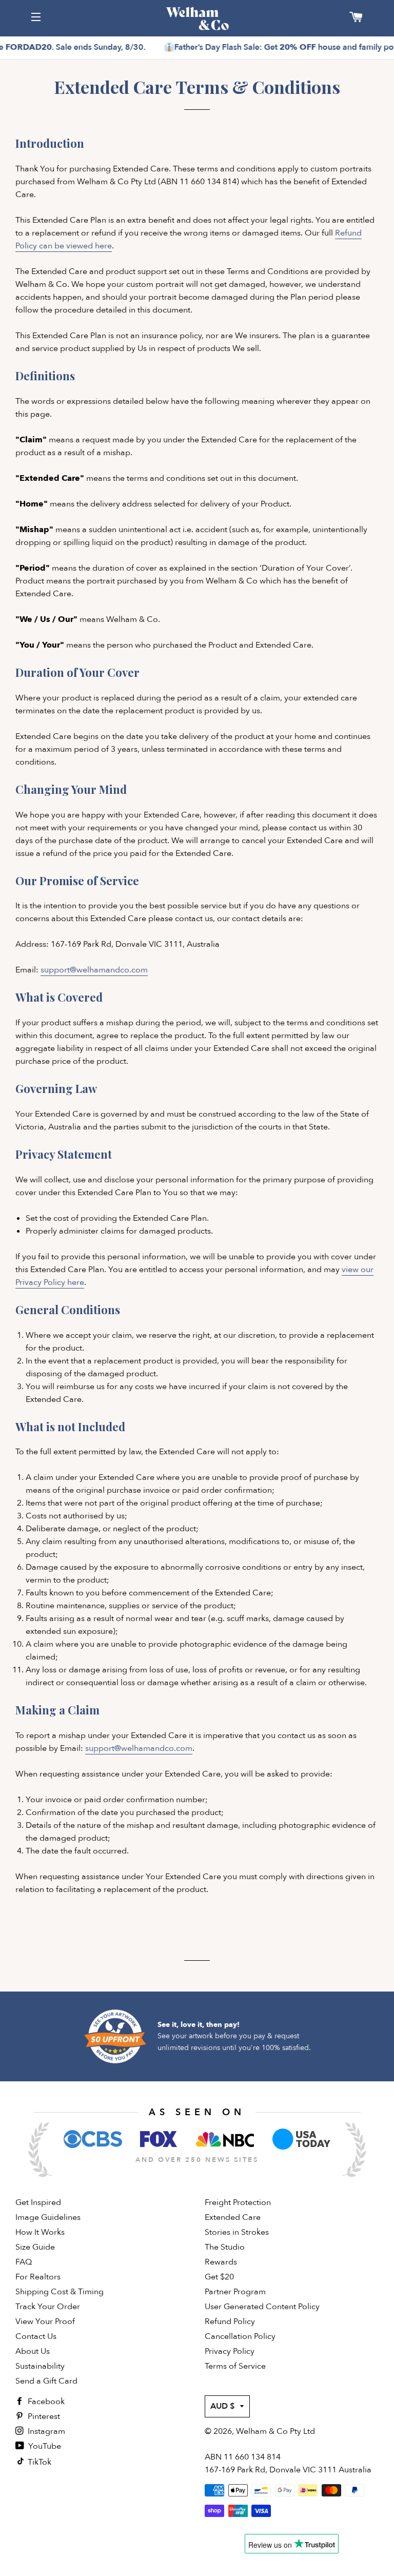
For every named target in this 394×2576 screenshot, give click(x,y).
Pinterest (43, 2416)
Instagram (45, 2431)
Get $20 (219, 2277)
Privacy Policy (230, 2351)
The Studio (225, 2247)
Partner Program (235, 2292)
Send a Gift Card (46, 2381)
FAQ (24, 2262)
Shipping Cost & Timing (60, 2292)
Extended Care (233, 2217)
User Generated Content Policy (262, 2307)
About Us (33, 2351)
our (367, 1270)
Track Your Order (48, 2307)
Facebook (45, 2402)
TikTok (38, 2462)
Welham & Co (262, 2431)
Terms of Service (235, 2366)
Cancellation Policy (240, 2336)
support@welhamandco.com (94, 970)
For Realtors (38, 2277)
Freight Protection (238, 2202)
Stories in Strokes (237, 2232)
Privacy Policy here (50, 1282)
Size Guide (35, 2247)
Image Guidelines (48, 2217)
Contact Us (36, 2336)
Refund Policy (230, 2321)
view (351, 1270)
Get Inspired (38, 2202)
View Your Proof (45, 2321)
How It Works (40, 2232)
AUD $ (223, 2406)
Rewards (221, 2262)
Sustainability (40, 2366)
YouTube (44, 2446)
